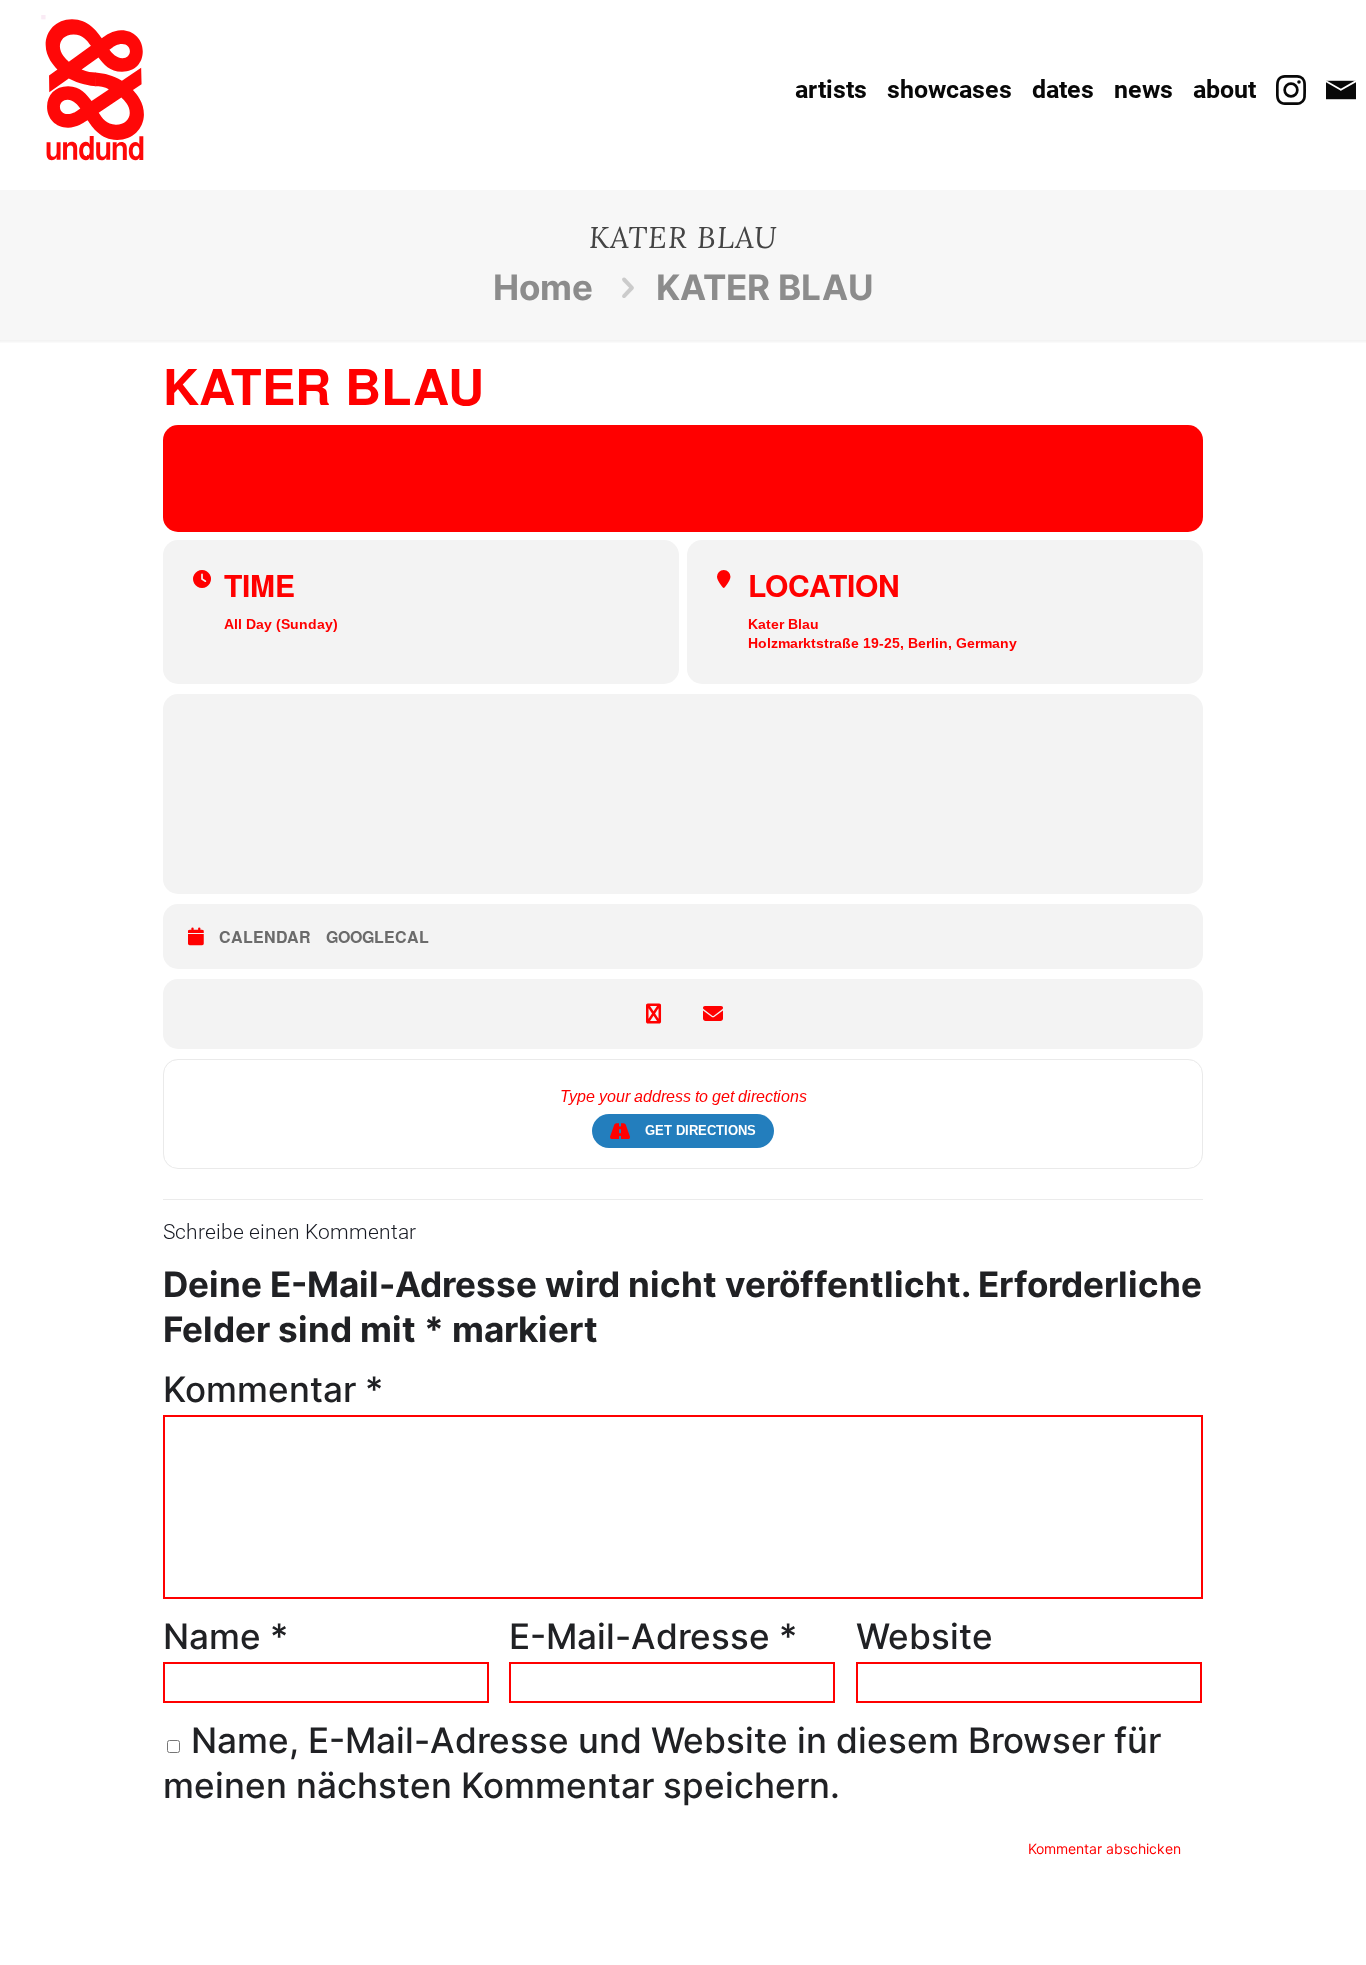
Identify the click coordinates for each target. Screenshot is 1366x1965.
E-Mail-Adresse (653, 1636)
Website (924, 1636)
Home (543, 287)
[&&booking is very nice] (95, 90)
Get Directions (700, 1130)
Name (225, 1636)
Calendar (265, 937)
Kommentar (273, 1389)
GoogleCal (377, 937)
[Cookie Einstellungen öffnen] (44, 1932)
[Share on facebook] (653, 1014)
